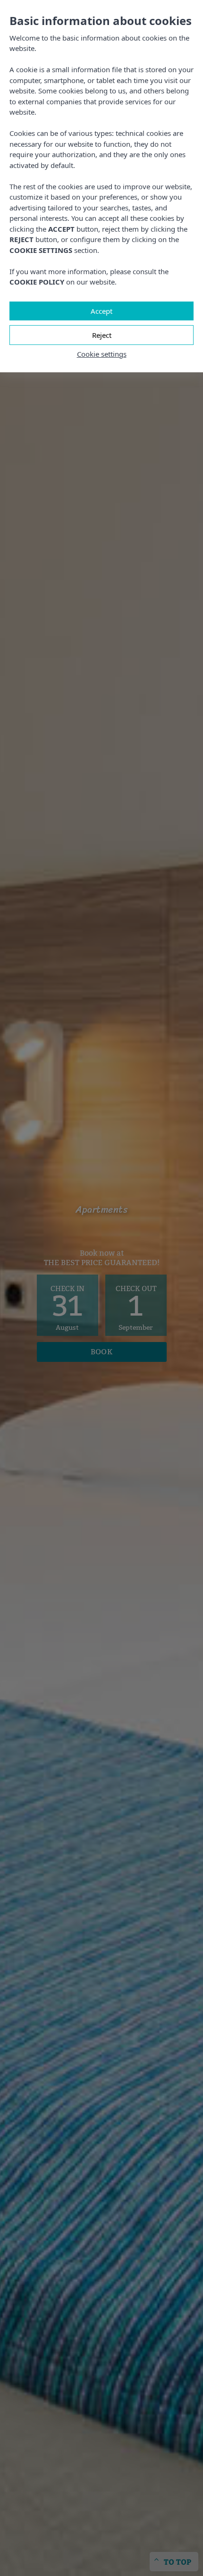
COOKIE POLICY (37, 282)
